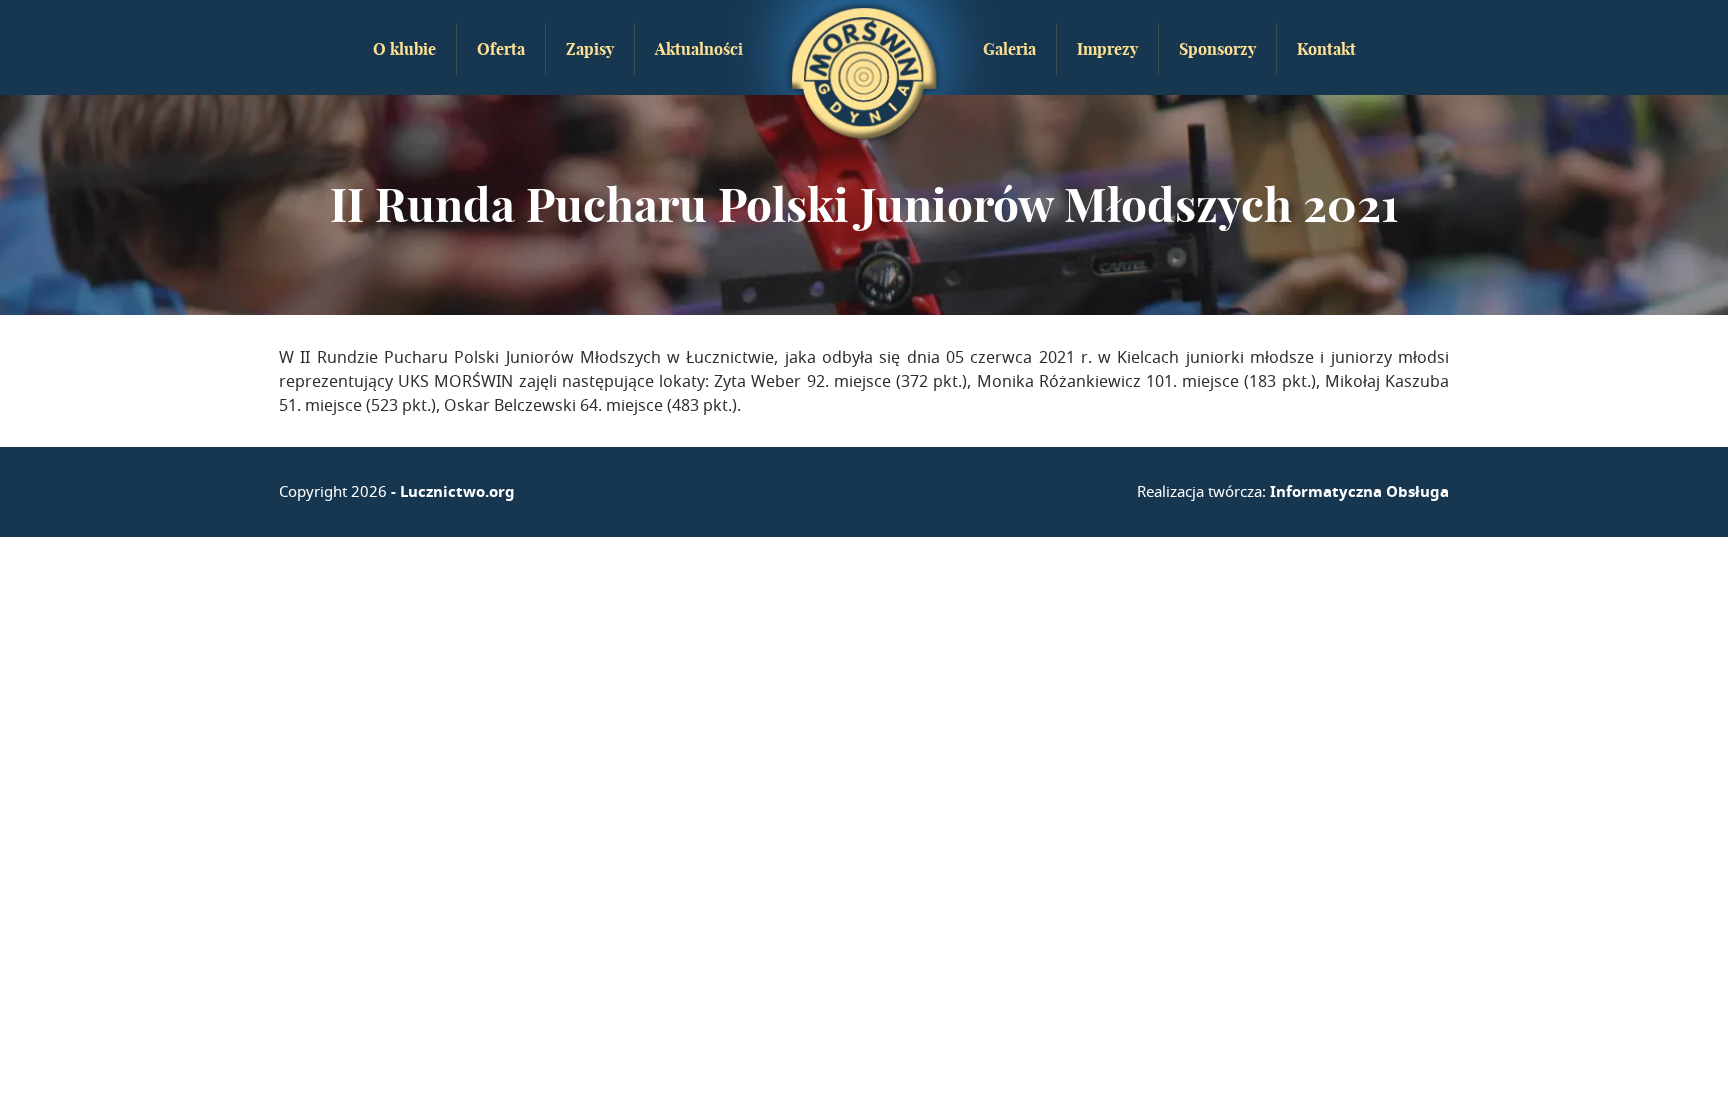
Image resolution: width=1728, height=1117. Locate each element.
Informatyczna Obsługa (1359, 491)
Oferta (501, 49)
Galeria (1009, 49)
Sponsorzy (1217, 49)
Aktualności (699, 49)
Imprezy (1107, 49)
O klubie (404, 49)
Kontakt (1326, 49)
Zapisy (590, 49)
